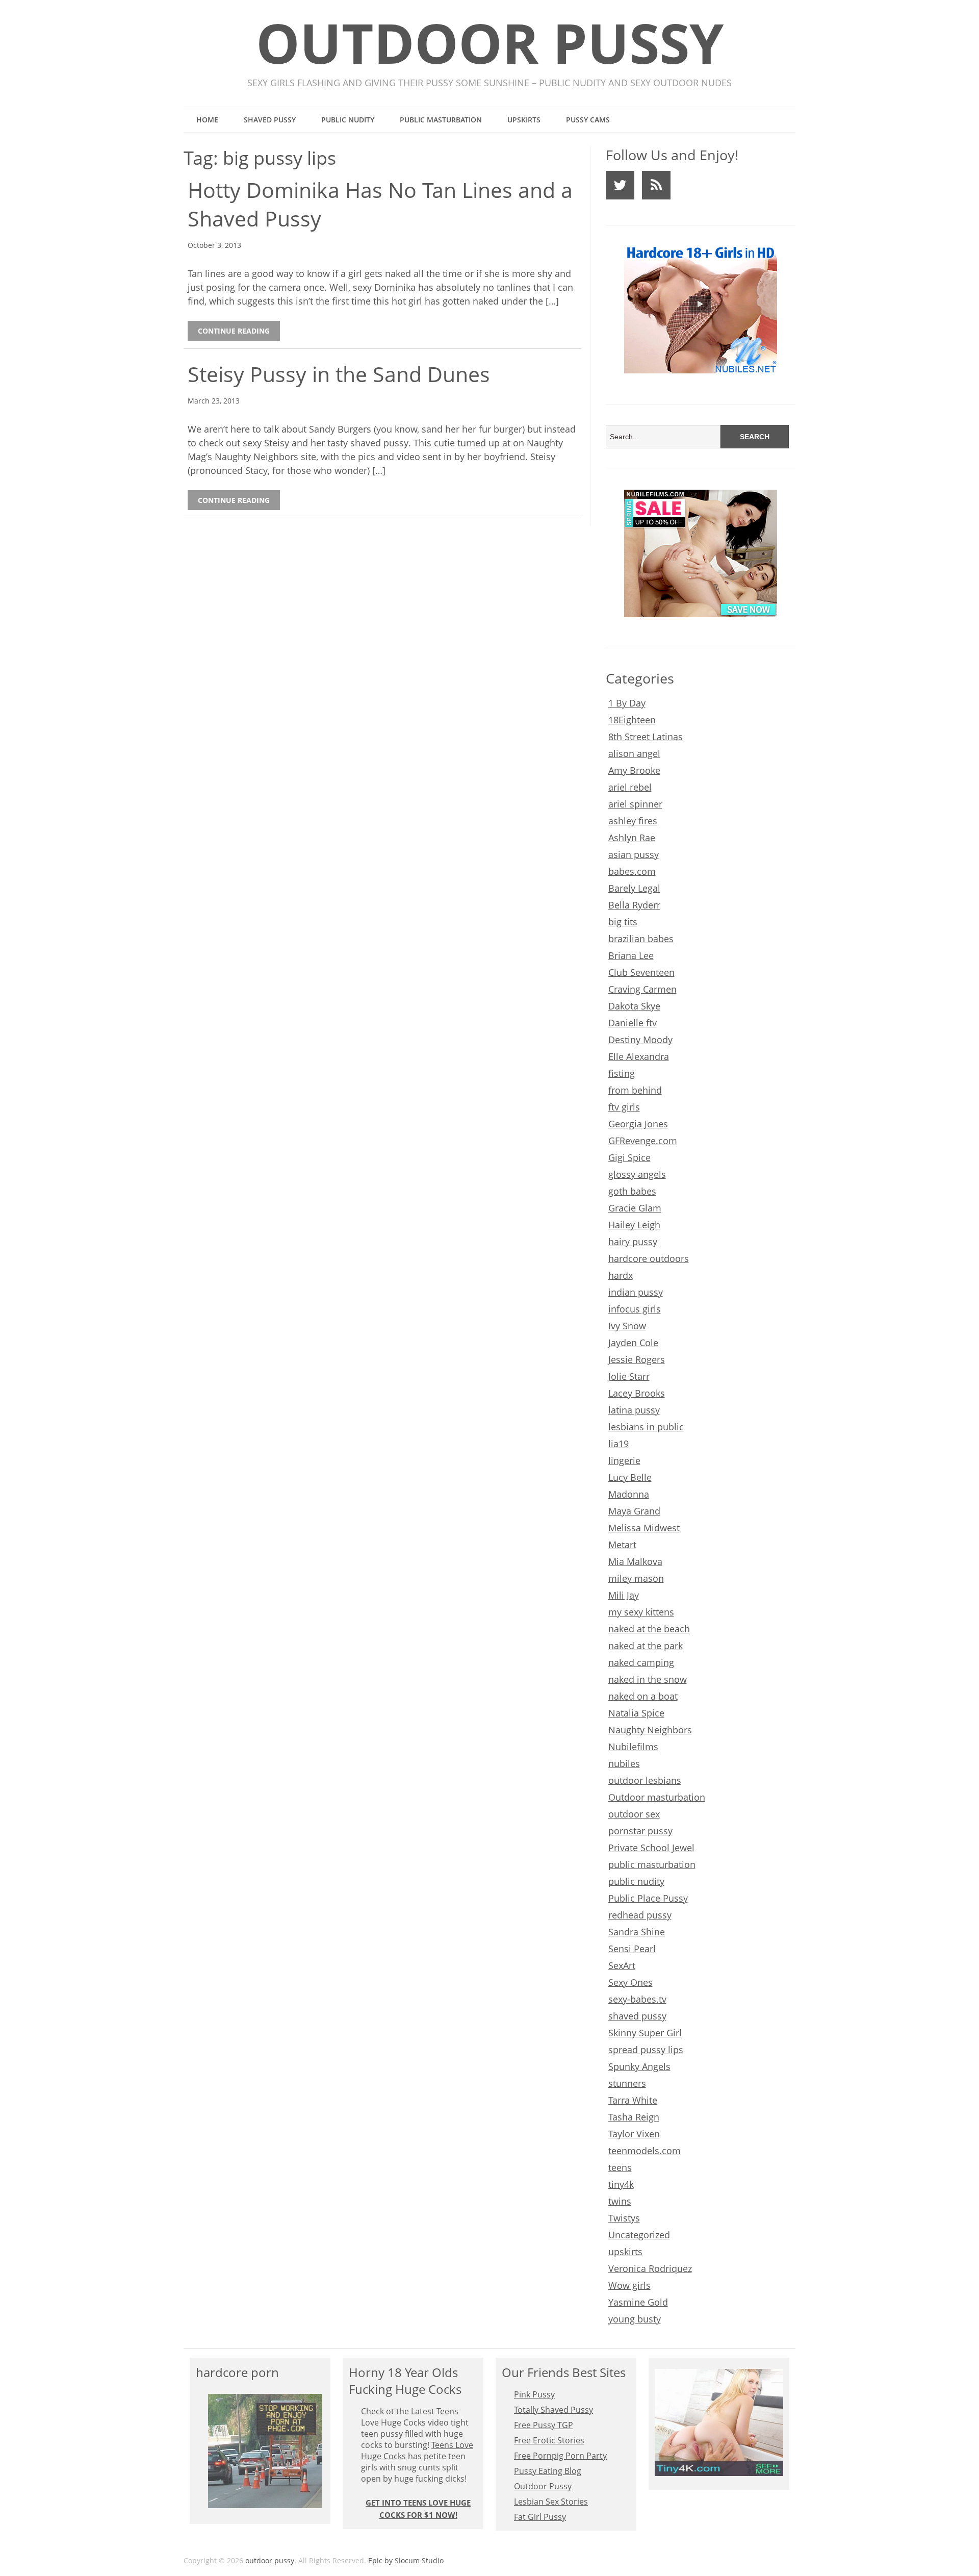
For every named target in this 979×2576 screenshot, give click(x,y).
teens (620, 2167)
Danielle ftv (633, 1023)
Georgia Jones (638, 1124)
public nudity (348, 120)
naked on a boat (643, 1696)
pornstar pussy (640, 1831)
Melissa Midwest (644, 1528)
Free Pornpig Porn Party (560, 2456)
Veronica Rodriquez (650, 2268)
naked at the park (646, 1646)
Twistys (624, 2218)
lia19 (619, 1444)
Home (207, 120)
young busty (635, 2319)
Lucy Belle (630, 1477)
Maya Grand (634, 1511)
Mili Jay (624, 1595)
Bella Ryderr (634, 905)
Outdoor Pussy (543, 2486)
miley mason (636, 1578)
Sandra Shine (637, 1932)
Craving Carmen (642, 989)
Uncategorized (639, 2235)
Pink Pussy (534, 2394)
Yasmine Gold (638, 2302)
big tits (623, 922)
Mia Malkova (635, 1561)
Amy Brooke (634, 770)
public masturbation (441, 120)
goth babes (632, 1191)
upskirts (524, 120)
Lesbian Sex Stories (551, 2502)
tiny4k (621, 2184)
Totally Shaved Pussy (553, 2410)
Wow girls (629, 2285)
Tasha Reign (634, 2117)
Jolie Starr (629, 1376)
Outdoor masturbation (657, 1797)
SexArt (622, 1965)
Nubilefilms (633, 1747)
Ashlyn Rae (632, 838)
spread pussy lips (646, 2050)
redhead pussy (640, 1915)
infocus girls (635, 1309)
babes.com (632, 871)
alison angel (634, 753)
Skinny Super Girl (645, 2033)
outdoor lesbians (645, 1780)
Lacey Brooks (637, 1393)
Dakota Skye (634, 1006)
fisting (622, 1073)
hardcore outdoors (649, 1258)
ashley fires (633, 821)
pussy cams (588, 120)
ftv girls (624, 1107)
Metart (622, 1545)
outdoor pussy (490, 43)
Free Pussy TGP (544, 2425)
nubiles (624, 1763)
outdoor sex (634, 1814)
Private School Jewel (651, 1848)
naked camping (641, 1662)
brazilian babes (641, 939)
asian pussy (634, 854)
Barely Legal (634, 888)
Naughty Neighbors (650, 1730)
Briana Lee (631, 955)
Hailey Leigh (634, 1225)
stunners (627, 2083)
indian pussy (636, 1292)
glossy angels (637, 1174)
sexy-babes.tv (637, 1999)
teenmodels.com (645, 2151)
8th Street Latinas (646, 737)
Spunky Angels (639, 2066)
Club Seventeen (641, 972)
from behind (635, 1090)
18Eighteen (632, 720)
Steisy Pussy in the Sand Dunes (339, 374)
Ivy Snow (627, 1326)
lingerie (624, 1460)
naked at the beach (649, 1629)
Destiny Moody (640, 1040)
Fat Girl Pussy (540, 2517)
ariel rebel (630, 787)
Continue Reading (234, 331)
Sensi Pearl (632, 1949)
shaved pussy (270, 120)
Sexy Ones (630, 1982)
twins (620, 2201)
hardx (621, 1275)
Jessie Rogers (637, 1359)
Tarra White (633, 2100)
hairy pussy (633, 1242)
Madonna (629, 1494)
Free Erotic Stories (549, 2440)
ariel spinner (635, 804)
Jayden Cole (633, 1343)
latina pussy (634, 1410)
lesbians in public (646, 1427)
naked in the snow (648, 1679)
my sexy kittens (641, 1612)
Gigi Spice (629, 1157)
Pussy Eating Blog (548, 2471)
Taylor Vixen (634, 2134)
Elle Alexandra (639, 1056)
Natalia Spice (636, 1713)
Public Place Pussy (648, 1898)
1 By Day (627, 703)
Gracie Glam (635, 1208)
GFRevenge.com (643, 1141)
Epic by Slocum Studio (406, 2560)
